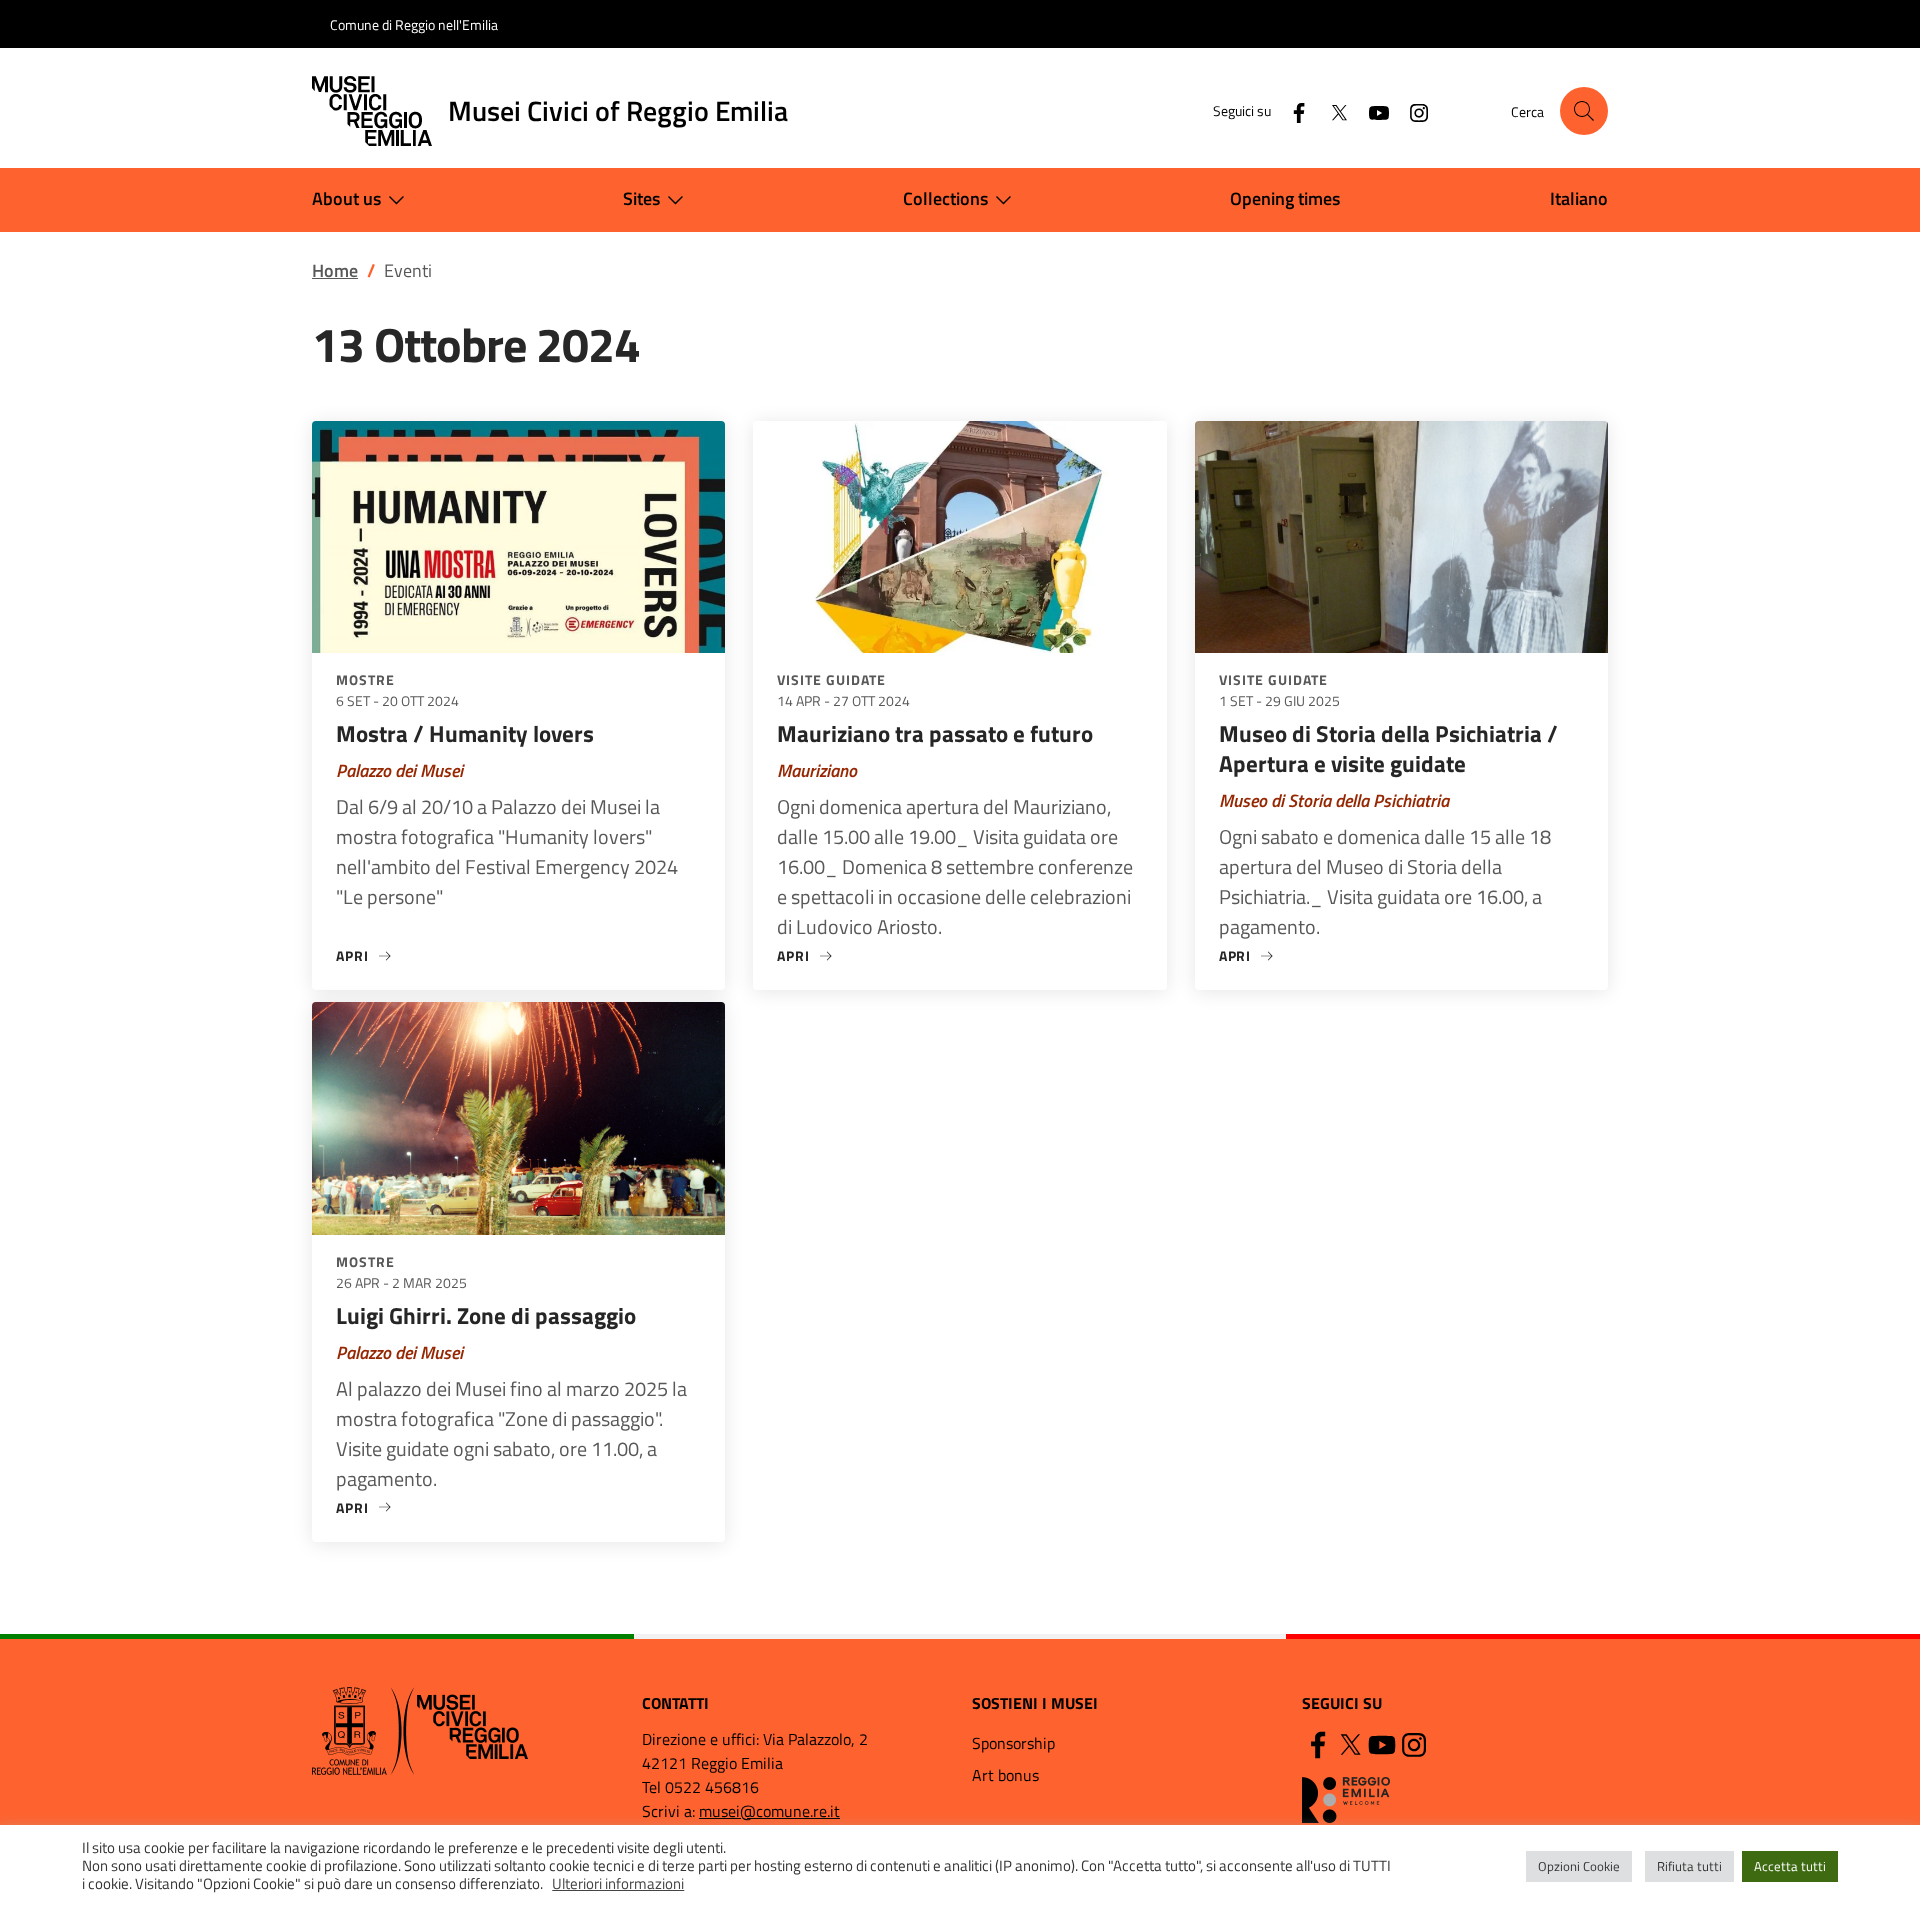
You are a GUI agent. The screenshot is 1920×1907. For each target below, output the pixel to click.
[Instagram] (1411, 110)
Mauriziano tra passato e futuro (935, 733)
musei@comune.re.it (769, 1811)
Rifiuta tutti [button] (1689, 1866)
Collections (945, 198)
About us (346, 198)
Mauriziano (817, 770)
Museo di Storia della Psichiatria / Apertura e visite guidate (1388, 748)
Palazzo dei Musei (399, 770)
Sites (641, 198)
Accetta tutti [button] (1790, 1866)
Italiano (1579, 198)
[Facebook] (1291, 110)
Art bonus (1005, 1775)
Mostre (365, 679)
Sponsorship (1013, 1743)
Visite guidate (831, 679)
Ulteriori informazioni (618, 1884)
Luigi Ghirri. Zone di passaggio (486, 1315)
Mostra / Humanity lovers (465, 733)
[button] (1584, 111)
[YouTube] (1371, 110)
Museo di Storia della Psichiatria (1334, 800)
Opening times (1285, 198)
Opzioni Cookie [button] (1579, 1866)
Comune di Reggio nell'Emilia (414, 24)
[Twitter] (1331, 110)
